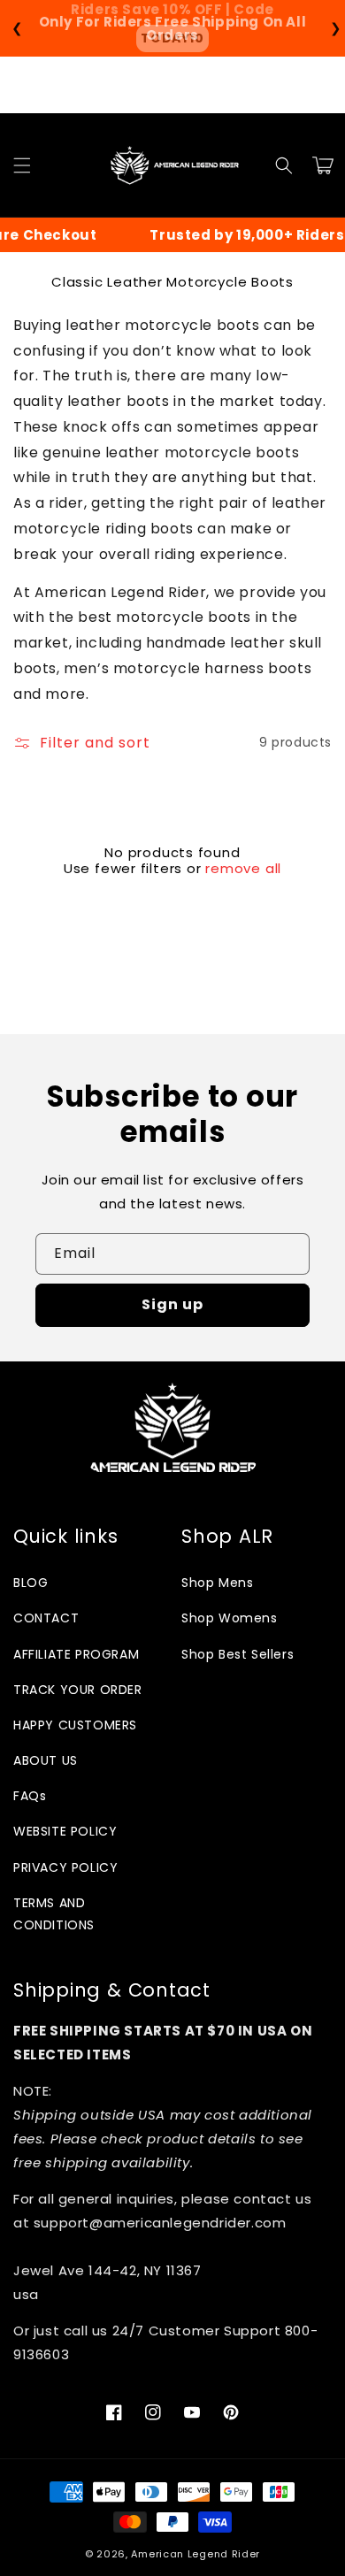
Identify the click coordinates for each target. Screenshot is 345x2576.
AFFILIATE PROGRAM (76, 1654)
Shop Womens (230, 1618)
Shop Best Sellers (238, 1654)
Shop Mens (217, 1583)
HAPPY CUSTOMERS (75, 1725)
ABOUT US (46, 1760)
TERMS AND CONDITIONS (54, 1914)
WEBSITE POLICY (65, 1831)
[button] (22, 165)
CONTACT (46, 1618)
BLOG (31, 1583)
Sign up (172, 1304)
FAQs (30, 1796)
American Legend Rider (195, 2554)
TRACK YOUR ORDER (78, 1690)
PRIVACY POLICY (65, 1867)
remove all (243, 869)
